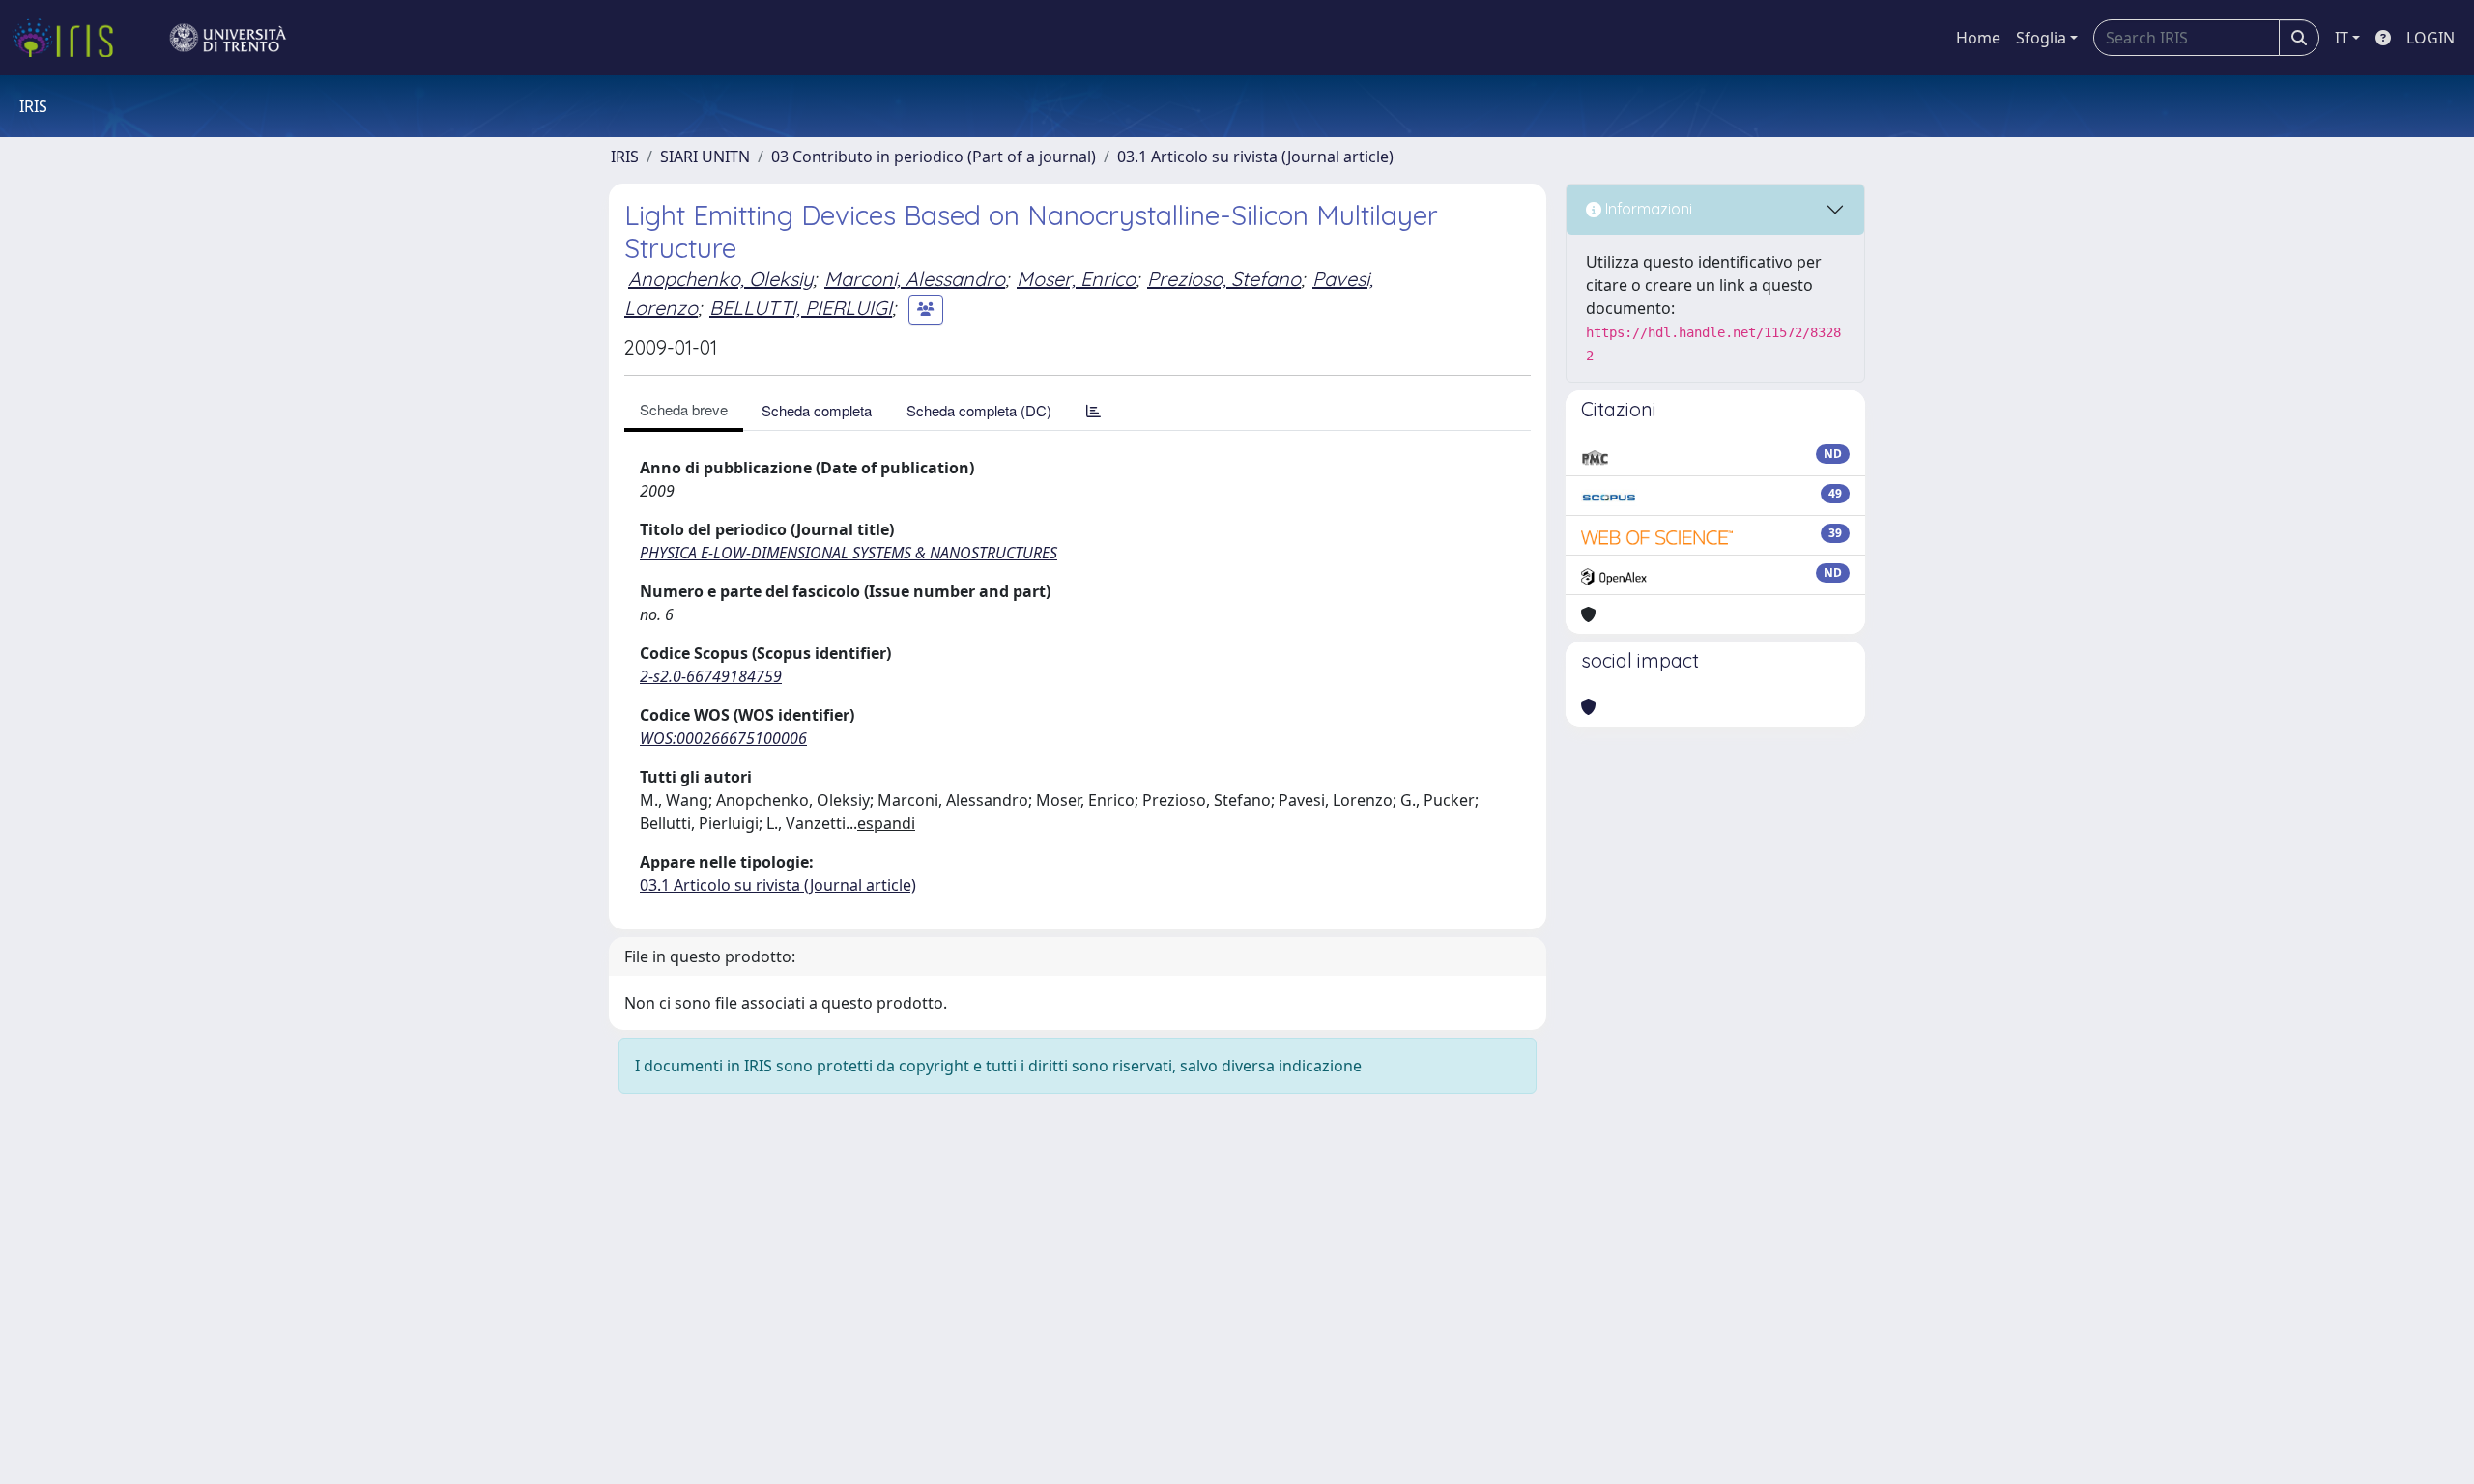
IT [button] (2342, 38)
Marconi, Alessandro (915, 279)
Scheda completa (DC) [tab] (979, 410)
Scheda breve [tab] (684, 409)
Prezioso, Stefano (1224, 279)
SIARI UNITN (705, 157)
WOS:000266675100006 (723, 738)
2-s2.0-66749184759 (711, 676)
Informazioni (1647, 209)
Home (1978, 38)
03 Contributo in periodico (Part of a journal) (934, 157)
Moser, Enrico (1076, 279)
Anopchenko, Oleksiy (720, 279)
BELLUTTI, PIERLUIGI (801, 308)
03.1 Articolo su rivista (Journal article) (1255, 157)
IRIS (625, 157)
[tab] (1093, 410)
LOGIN (2431, 38)
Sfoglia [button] (2041, 38)
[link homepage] (71, 38)
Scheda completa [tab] (817, 410)
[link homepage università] (228, 38)
